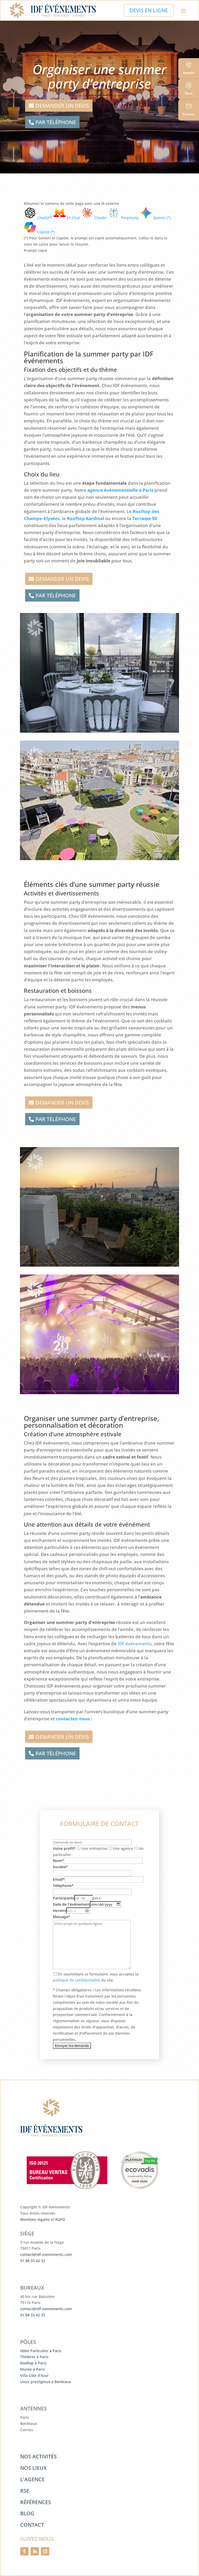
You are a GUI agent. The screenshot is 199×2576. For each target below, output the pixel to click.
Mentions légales (35, 2219)
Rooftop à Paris (33, 2363)
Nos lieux (33, 2468)
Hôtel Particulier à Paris (41, 2351)
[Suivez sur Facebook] (24, 2551)
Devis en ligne (149, 10)
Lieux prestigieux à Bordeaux (46, 2382)
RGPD (60, 2219)
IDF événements (135, 1644)
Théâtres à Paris (34, 2357)
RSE (25, 2491)
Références (36, 2502)
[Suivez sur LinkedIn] (35, 2551)
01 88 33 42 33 (33, 2261)
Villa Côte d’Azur (34, 2375)
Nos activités (38, 2456)
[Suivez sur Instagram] (45, 2551)
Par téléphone (56, 122)
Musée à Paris (33, 2369)
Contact (32, 2525)
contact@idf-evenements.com (46, 2254)
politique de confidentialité (76, 1980)
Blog (27, 2513)
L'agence (32, 2479)
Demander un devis (62, 106)
